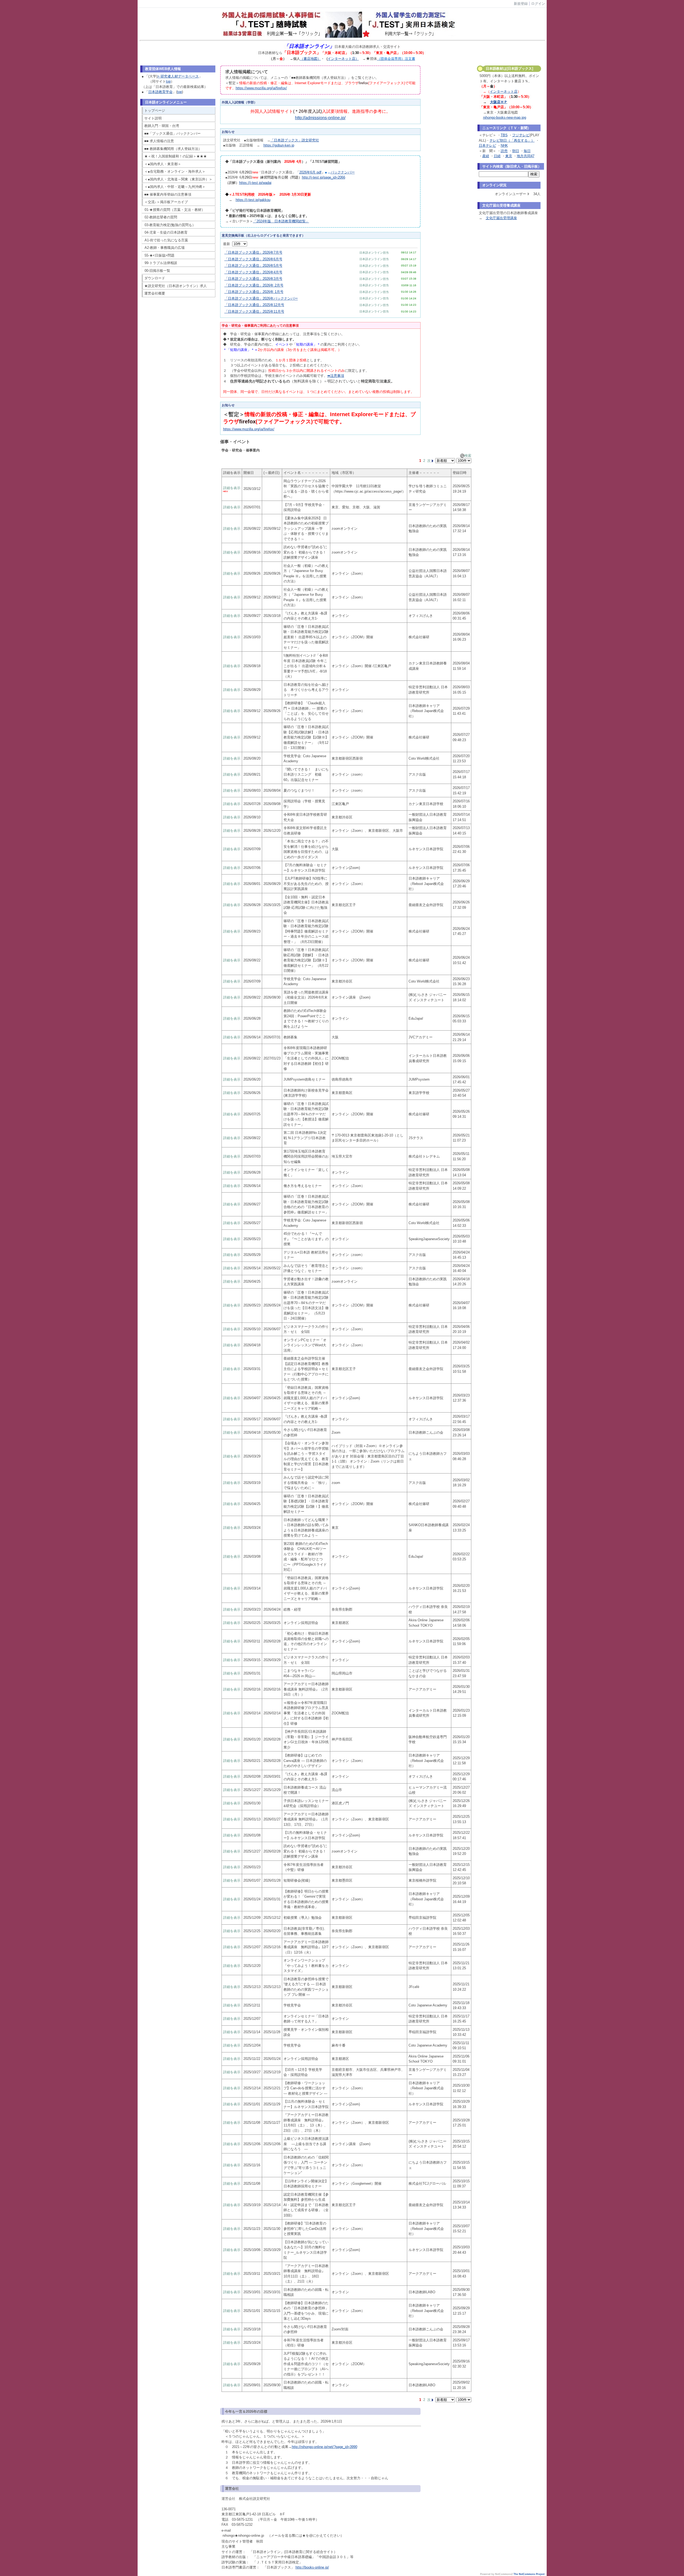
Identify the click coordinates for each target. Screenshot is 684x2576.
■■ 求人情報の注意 (159, 141)
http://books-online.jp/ (312, 2567)
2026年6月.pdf (310, 172)
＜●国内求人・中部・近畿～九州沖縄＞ (175, 187)
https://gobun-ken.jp (279, 145)
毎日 (527, 151)
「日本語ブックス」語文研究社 (295, 140)
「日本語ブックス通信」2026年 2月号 (254, 285)
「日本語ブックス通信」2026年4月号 (253, 272)
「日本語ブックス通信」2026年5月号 (253, 266)
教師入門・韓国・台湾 (162, 126)
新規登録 (521, 4)
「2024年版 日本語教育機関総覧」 (281, 221)
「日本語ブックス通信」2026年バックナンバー (261, 298)
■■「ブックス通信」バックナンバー (172, 134)
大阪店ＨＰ (499, 102)
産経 (486, 156)
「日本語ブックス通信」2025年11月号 (254, 312)
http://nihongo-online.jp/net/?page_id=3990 (324, 2447)
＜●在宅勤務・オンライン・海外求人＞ (175, 171)
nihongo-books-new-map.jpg (505, 117)
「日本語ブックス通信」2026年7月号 (253, 252)
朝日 (516, 151)
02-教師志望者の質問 (161, 217)
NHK (504, 146)
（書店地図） (310, 59)
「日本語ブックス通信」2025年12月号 (254, 305)
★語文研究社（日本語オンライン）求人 (176, 286)
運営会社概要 (155, 293)
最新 (228, 244)
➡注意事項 (336, 376)
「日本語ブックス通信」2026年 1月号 (254, 292)
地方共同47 (526, 156)
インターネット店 (504, 92)
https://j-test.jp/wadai (255, 183)
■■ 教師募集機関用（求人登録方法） (173, 149)
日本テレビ (487, 146)
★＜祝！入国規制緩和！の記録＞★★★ (176, 156)
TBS (504, 135)
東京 (509, 156)
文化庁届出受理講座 (501, 218)
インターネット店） (343, 59)
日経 (497, 156)
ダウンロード (155, 278)
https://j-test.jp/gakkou (253, 200)
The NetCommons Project (529, 2574)
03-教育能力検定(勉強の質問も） (170, 225)
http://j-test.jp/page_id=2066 (324, 177)
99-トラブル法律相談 (161, 263)
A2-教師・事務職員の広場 (165, 248)
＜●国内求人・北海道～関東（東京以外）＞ (178, 179)
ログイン (538, 4)
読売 (504, 151)
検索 (468, 456)
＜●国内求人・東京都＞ (163, 164)
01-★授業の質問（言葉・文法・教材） (175, 210)
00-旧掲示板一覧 (157, 271)
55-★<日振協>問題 (160, 255)
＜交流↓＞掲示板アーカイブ (166, 202)
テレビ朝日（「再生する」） (512, 140)
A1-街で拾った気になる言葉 (166, 240)
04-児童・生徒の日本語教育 (166, 232)
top (168, 81)
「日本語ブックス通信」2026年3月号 (253, 279)
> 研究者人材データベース (178, 76)
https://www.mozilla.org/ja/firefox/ (261, 88)
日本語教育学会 (160, 92)
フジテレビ (521, 135)
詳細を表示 (232, 488)
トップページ (155, 111)
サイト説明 (153, 118)
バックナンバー (343, 172)
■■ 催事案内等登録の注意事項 (168, 194)
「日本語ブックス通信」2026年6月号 (253, 259)
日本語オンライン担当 (374, 253)
